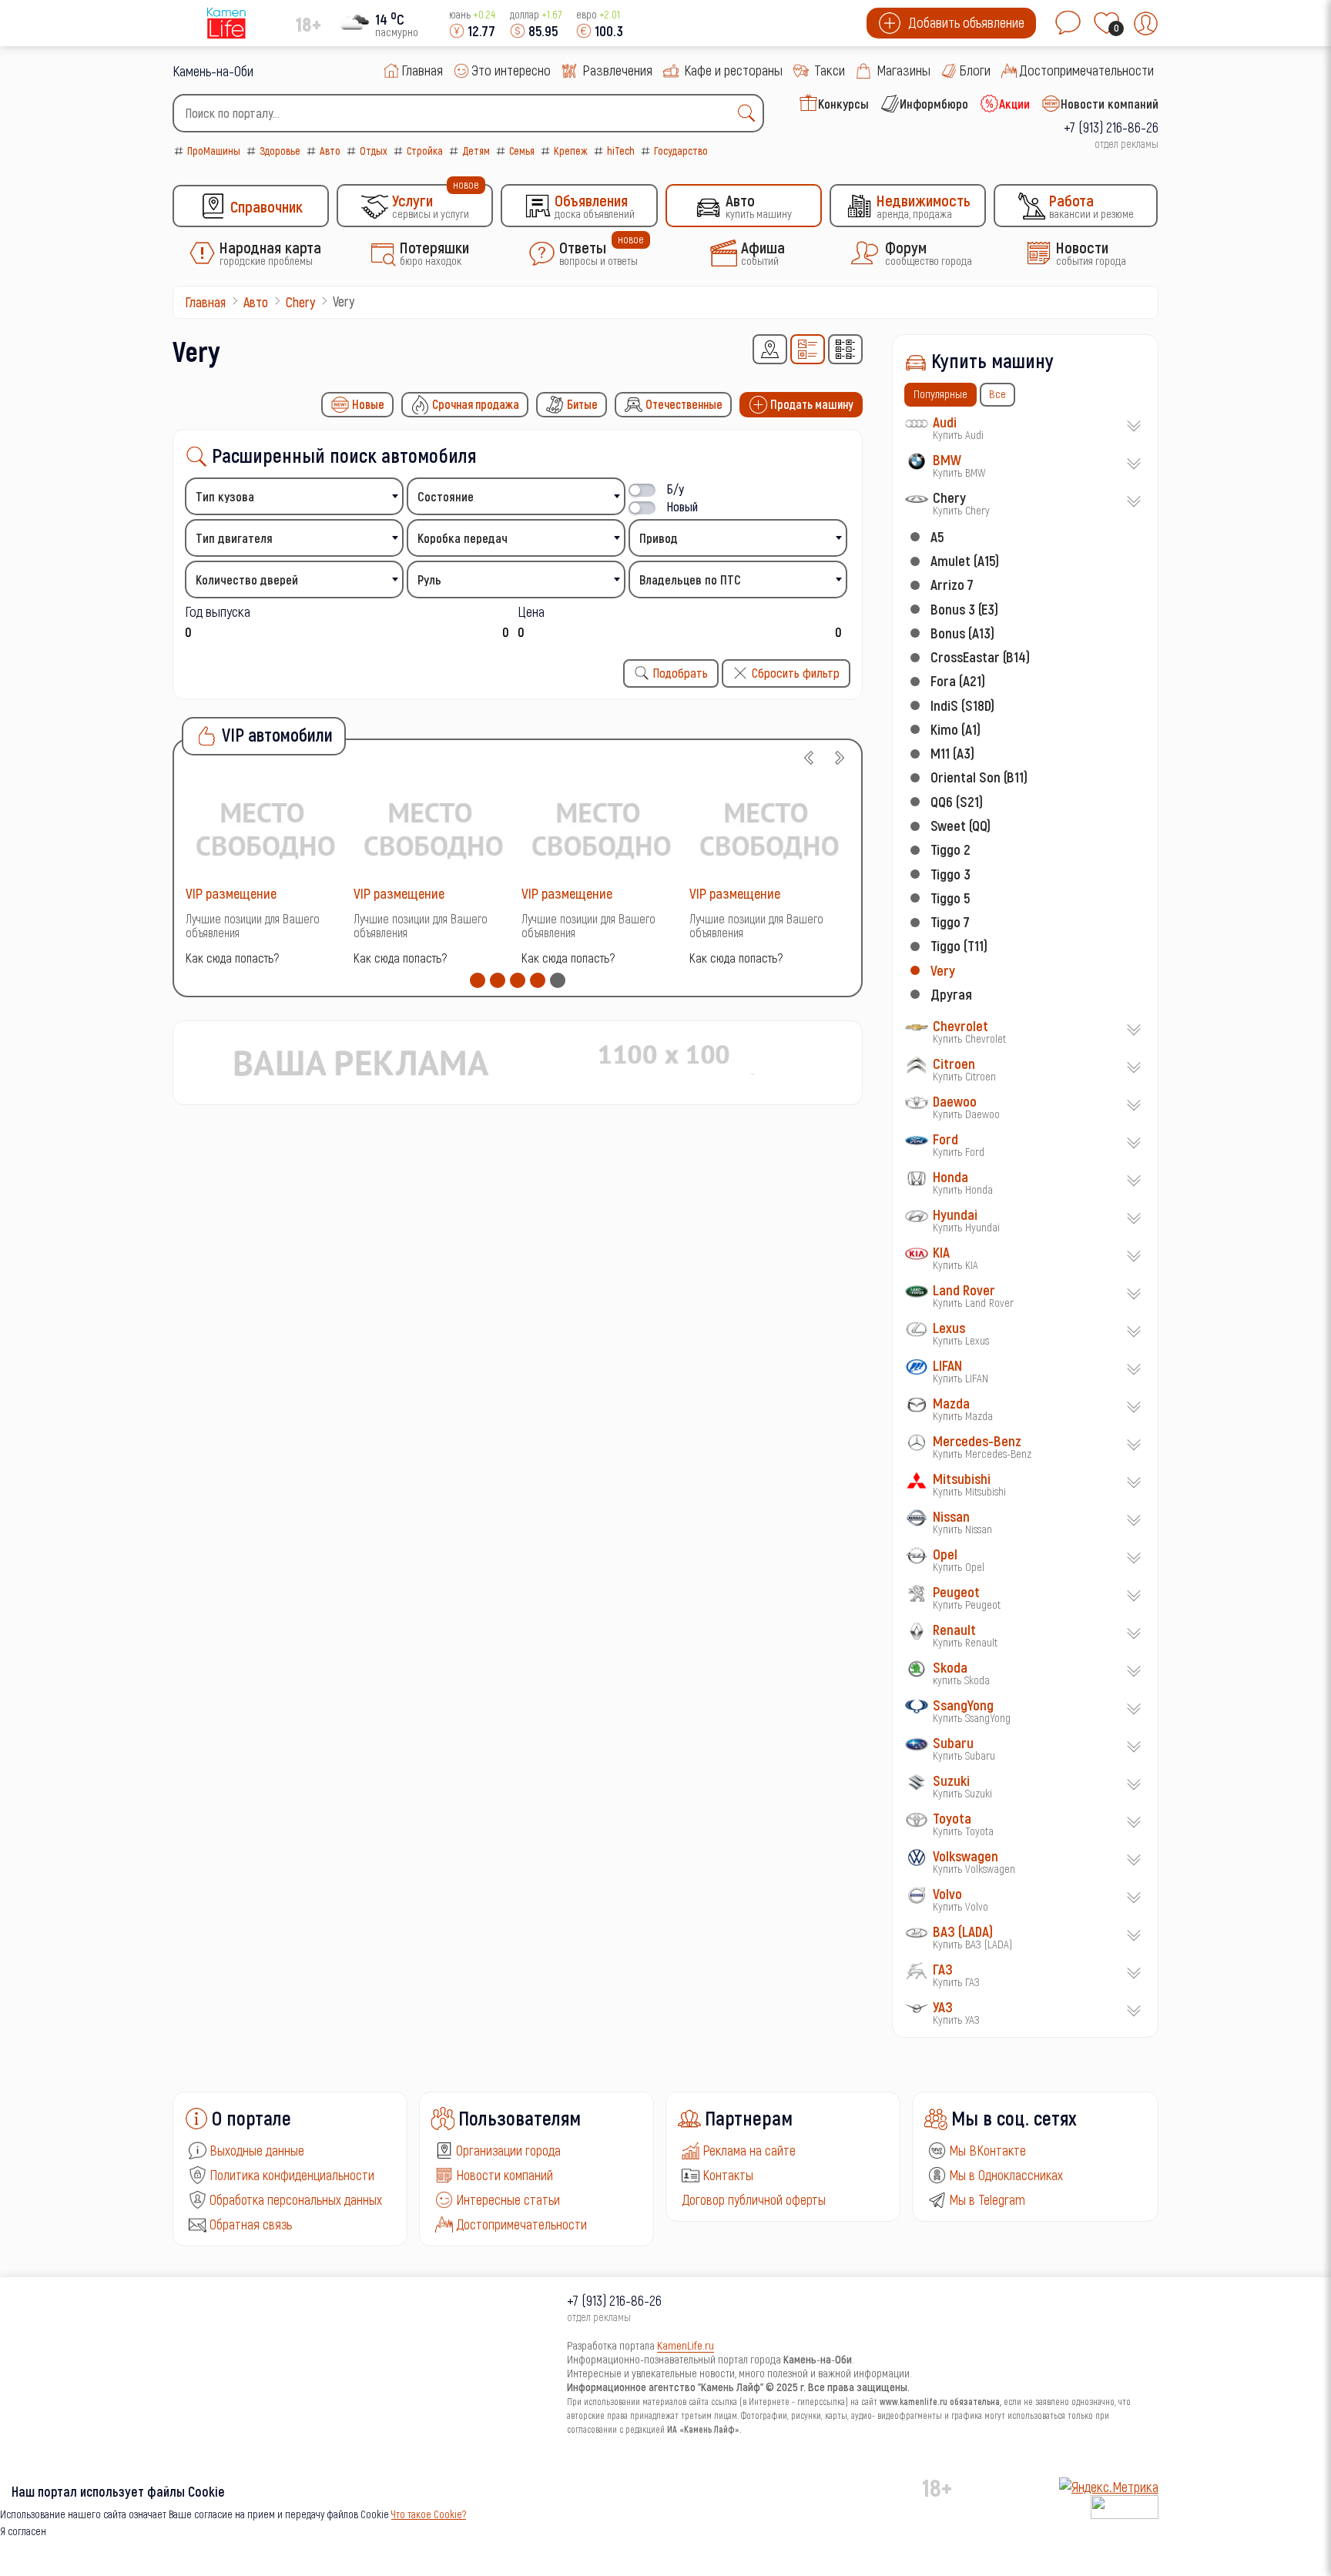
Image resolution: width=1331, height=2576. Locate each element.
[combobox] (468, 113)
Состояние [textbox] (446, 496)
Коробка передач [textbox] (463, 538)
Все (997, 394)
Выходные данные (257, 2150)
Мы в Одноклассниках (1006, 2175)
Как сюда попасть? (232, 958)
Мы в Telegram (987, 2199)
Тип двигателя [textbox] (234, 538)
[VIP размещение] (266, 828)
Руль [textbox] (429, 580)
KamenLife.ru (686, 2345)
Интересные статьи (508, 2199)
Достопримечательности (521, 2224)
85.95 (543, 30)
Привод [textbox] (659, 538)
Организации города (508, 2150)
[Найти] (750, 113)
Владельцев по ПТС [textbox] (690, 580)
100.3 (609, 30)
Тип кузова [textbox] (225, 496)
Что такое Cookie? (429, 2514)
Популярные (940, 394)
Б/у (676, 489)
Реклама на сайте (749, 2150)
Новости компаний (505, 2175)
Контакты (728, 2175)
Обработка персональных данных (296, 2199)
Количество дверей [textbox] (247, 580)
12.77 (481, 30)
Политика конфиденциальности (292, 2175)
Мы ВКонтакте (987, 2150)
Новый (682, 506)
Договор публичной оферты (754, 2199)
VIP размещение (231, 893)
